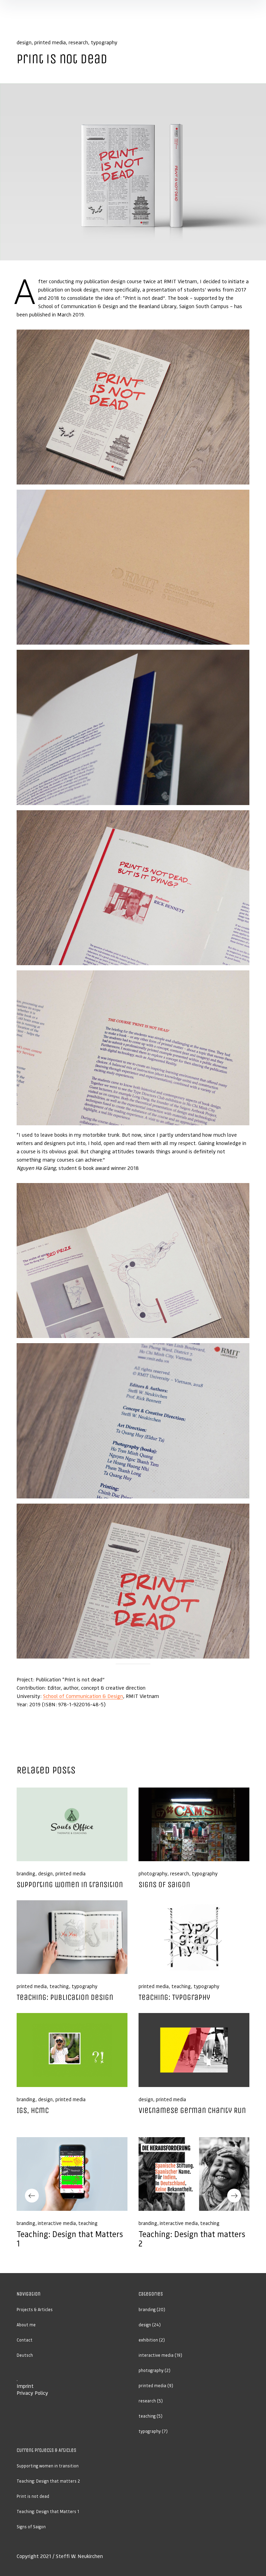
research (78, 42)
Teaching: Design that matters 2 (192, 2239)
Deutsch (25, 2355)
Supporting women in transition (70, 1885)
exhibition (148, 2340)
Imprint (25, 2386)
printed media (50, 42)
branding (26, 1873)
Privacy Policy (32, 2393)
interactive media (57, 2223)
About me (26, 2325)
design (24, 42)
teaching (59, 1986)
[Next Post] (194, 2174)
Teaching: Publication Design (65, 1997)
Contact (25, 2340)
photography (153, 1873)
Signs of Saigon (164, 1885)
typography (104, 42)
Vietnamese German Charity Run (192, 2110)
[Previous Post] (72, 2174)
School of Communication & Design (83, 1696)
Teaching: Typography (174, 1997)
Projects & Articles (35, 2310)
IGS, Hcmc (33, 2110)
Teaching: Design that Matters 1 (70, 2239)
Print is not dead (33, 2496)
